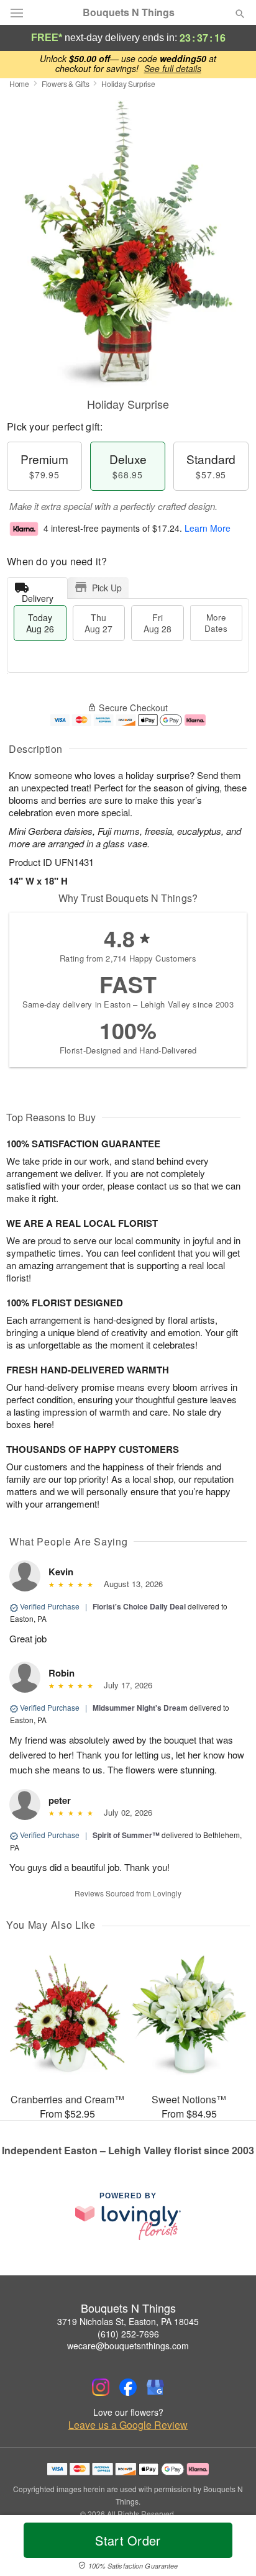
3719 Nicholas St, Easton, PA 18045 (128, 2321)
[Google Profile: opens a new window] (155, 2387)
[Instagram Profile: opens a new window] (101, 2387)
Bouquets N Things (129, 12)
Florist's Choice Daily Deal (139, 1606)
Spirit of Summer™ (126, 1835)
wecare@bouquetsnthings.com (128, 2346)
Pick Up (107, 588)
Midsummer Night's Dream (140, 1708)
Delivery (38, 595)
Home (19, 84)
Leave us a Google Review (128, 2425)
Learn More (208, 528)
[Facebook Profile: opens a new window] (128, 2387)
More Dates (216, 623)
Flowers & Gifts (66, 84)
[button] (230, 2548)
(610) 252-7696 (128, 2334)
